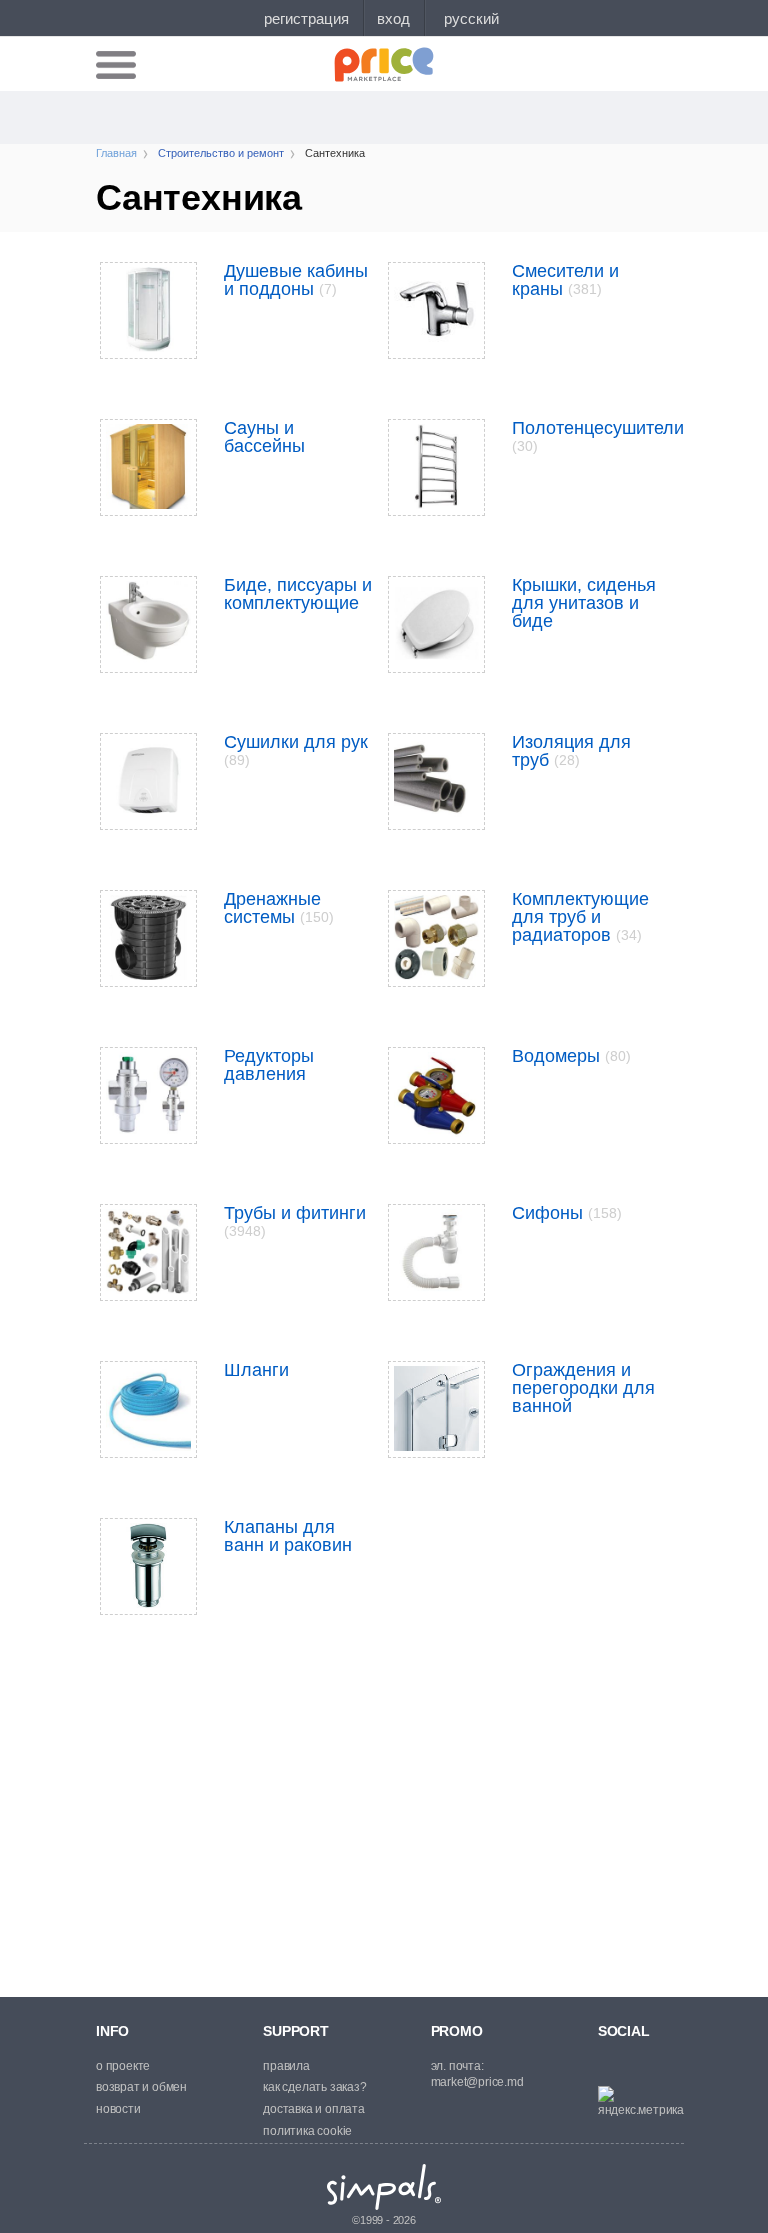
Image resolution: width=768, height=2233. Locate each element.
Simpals (384, 2187)
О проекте (123, 2066)
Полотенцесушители (598, 436)
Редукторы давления (269, 1065)
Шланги (256, 1370)
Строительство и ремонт (221, 153)
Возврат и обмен (141, 2087)
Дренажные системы (279, 908)
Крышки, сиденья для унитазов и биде (584, 603)
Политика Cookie (307, 2131)
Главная (116, 153)
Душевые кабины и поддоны (296, 280)
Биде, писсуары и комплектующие (298, 594)
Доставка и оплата (314, 2109)
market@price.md (477, 2082)
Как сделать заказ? (314, 2087)
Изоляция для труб (571, 751)
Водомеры (571, 1056)
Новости (118, 2109)
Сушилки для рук (296, 750)
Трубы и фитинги (295, 1221)
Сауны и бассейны (264, 437)
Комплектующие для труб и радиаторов (580, 917)
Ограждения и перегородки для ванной (583, 1388)
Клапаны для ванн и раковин (288, 1536)
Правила (286, 2066)
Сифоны (567, 1213)
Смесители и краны (565, 280)
